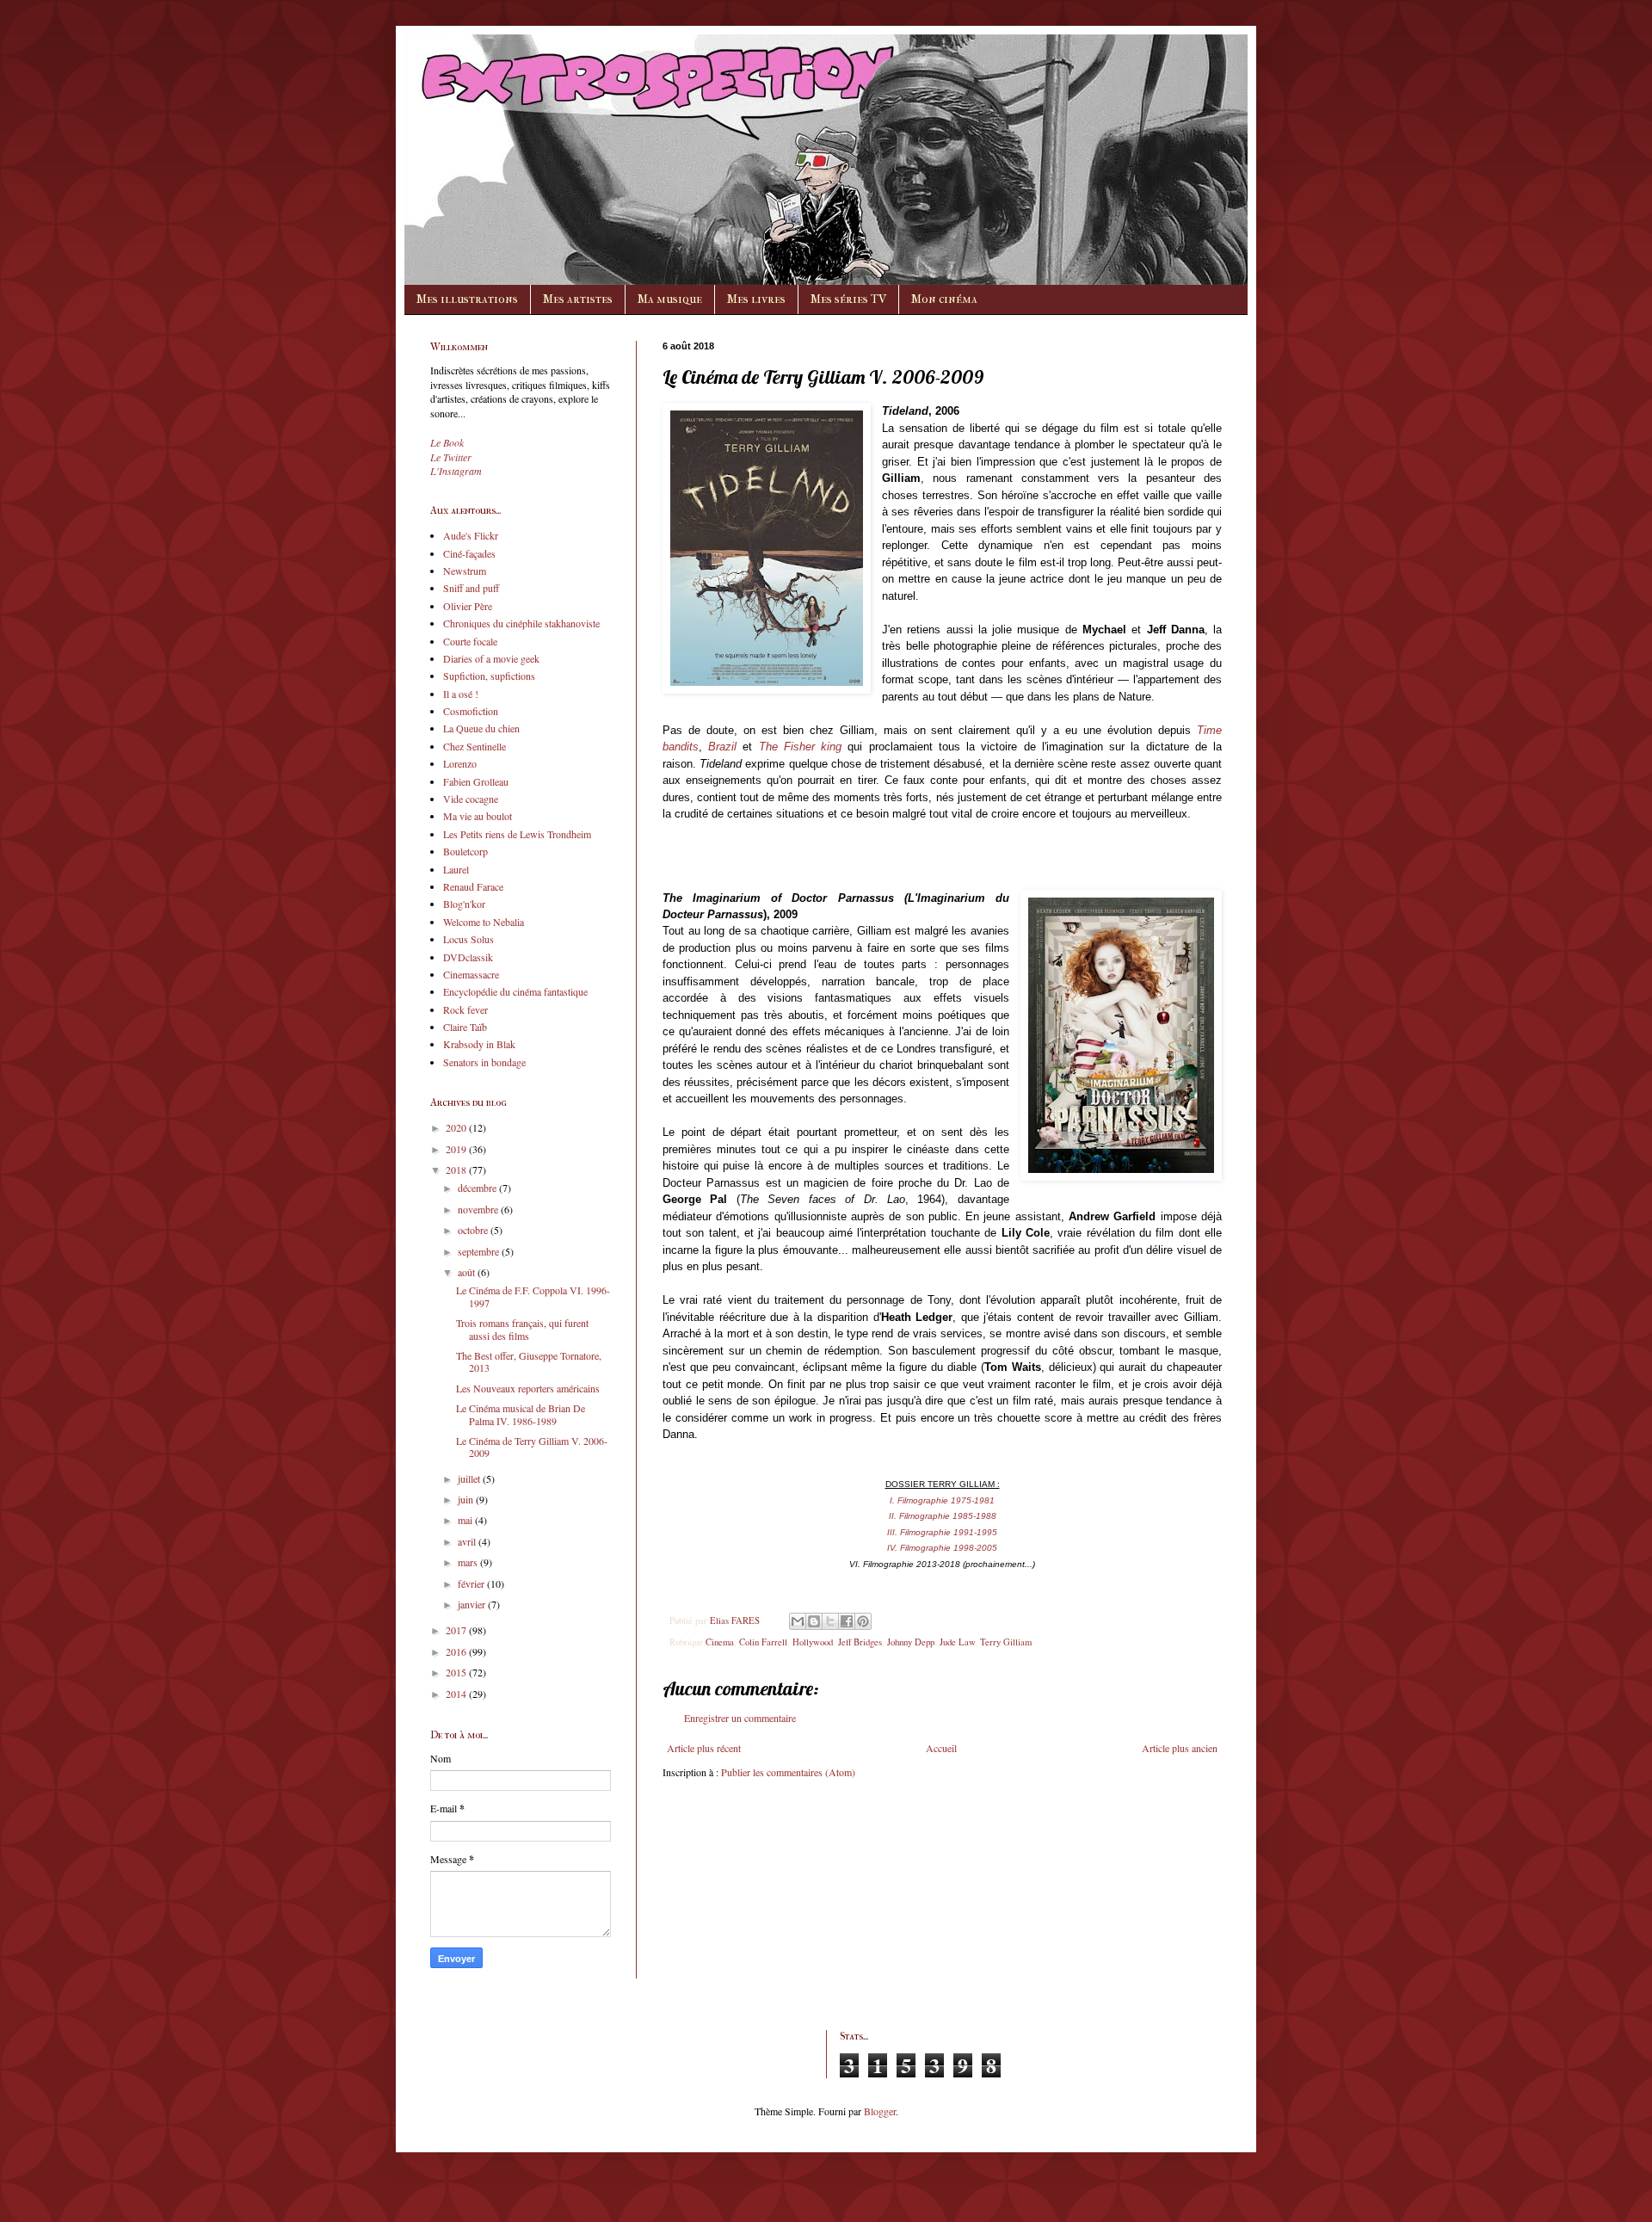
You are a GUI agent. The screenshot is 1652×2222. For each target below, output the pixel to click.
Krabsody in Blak (479, 1044)
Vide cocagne (471, 799)
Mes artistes (578, 299)
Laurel (456, 869)
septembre (480, 1251)
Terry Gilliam (1006, 1642)
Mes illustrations (467, 299)
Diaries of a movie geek (491, 658)
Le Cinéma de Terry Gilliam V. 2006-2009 (532, 1447)
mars (469, 1562)
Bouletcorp (465, 851)
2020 (457, 1127)
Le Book (447, 442)
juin (467, 1499)
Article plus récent (704, 1748)
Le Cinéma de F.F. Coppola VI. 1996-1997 (533, 1296)
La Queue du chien (481, 728)
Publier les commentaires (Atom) (788, 1772)
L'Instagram (456, 471)
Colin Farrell (763, 1642)
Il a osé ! (461, 694)
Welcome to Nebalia (484, 922)
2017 (457, 1630)
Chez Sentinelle (475, 746)
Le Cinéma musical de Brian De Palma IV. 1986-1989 (521, 1414)
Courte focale (470, 641)
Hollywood (813, 1642)
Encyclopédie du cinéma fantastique (515, 991)
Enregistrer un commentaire (740, 1718)
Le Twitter (451, 457)
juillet (470, 1478)
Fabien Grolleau (476, 781)
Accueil (941, 1748)
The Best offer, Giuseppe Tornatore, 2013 (529, 1361)
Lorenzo (460, 763)
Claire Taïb (465, 1027)
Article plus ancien (1180, 1748)
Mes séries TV (848, 299)
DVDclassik (468, 957)
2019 (457, 1149)
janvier (473, 1604)
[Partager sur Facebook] (847, 1621)
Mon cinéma (944, 299)
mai (466, 1520)
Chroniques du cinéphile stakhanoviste (521, 623)
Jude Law (957, 1642)
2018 (457, 1170)
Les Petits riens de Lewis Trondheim (517, 834)
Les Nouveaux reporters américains (528, 1388)
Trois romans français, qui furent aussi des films (522, 1329)
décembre (478, 1188)
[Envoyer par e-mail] (798, 1621)
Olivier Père (468, 606)
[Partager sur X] (830, 1621)
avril (468, 1541)
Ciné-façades (469, 553)
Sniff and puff (471, 588)
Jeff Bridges (860, 1642)
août (468, 1272)
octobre (474, 1230)
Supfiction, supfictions (489, 676)
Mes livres (756, 299)
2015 (457, 1672)
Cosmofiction (471, 711)
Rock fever (465, 1009)
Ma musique (670, 299)
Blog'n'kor (464, 904)
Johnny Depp (911, 1642)
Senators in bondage (484, 1062)
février (472, 1583)
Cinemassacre (471, 974)
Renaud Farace (473, 886)
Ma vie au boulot (478, 816)
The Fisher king (800, 747)
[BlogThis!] (814, 1621)
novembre (479, 1209)
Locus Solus (468, 939)
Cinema (720, 1642)
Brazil (722, 747)
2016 (457, 1651)
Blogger (880, 2111)
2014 (457, 1694)
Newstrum (465, 571)
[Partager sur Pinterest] (863, 1621)
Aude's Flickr (471, 535)
